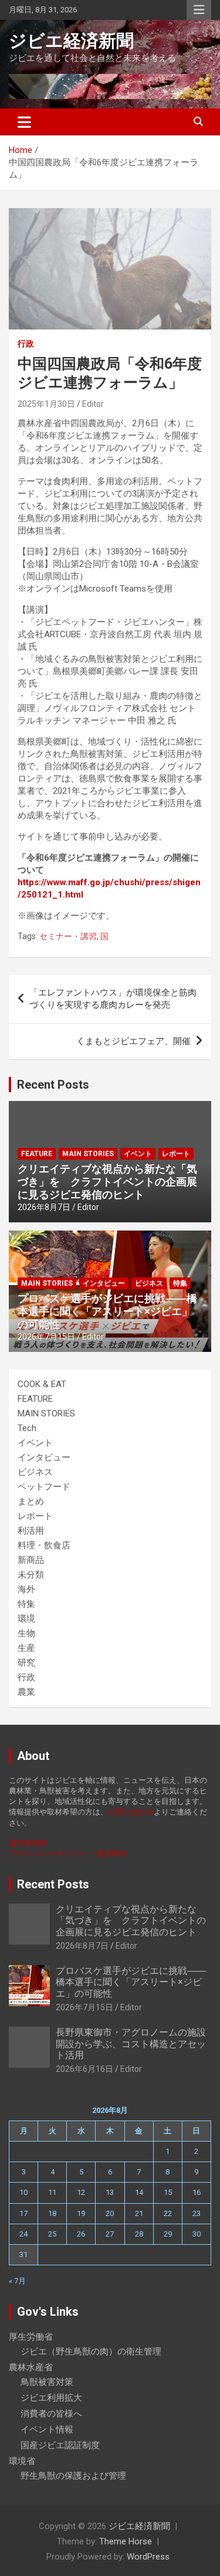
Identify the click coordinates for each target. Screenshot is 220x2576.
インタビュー (104, 1283)
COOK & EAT (42, 1384)
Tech (27, 1428)
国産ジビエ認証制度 (60, 2445)
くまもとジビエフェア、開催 (133, 1041)
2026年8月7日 (44, 1207)
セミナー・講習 (68, 936)
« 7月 (17, 2281)
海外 (26, 1589)
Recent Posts (53, 1085)
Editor (93, 404)
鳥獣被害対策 (47, 2382)
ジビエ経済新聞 (71, 41)
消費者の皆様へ (51, 2414)
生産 (26, 1648)
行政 (26, 344)
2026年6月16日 (84, 2069)
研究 (26, 1663)
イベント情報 (47, 2429)
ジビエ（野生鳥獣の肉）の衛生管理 (91, 2351)
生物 (26, 1633)
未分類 (31, 1575)
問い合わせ (135, 1812)
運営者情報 (28, 1843)
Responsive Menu (199, 10)
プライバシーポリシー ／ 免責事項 (68, 1853)
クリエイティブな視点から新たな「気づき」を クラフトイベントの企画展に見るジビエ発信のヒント (107, 1181)
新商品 (31, 1560)
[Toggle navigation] (24, 122)
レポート (176, 1154)
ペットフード (44, 1487)
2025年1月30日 (46, 404)
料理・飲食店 (44, 1545)
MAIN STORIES (88, 1154)
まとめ (31, 1501)
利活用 (31, 1531)
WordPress (148, 2557)
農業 (26, 1692)
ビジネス (149, 1283)
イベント (138, 1154)
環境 (26, 1619)
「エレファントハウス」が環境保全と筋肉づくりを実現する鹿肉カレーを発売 (113, 999)
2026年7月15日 (46, 1337)
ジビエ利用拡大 (51, 2398)
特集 (180, 1283)
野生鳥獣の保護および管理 (73, 2476)
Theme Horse (126, 2541)
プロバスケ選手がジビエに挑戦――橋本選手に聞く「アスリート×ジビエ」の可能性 (107, 1311)
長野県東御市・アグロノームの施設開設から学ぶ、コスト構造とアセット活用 (131, 2043)
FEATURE (37, 1154)
